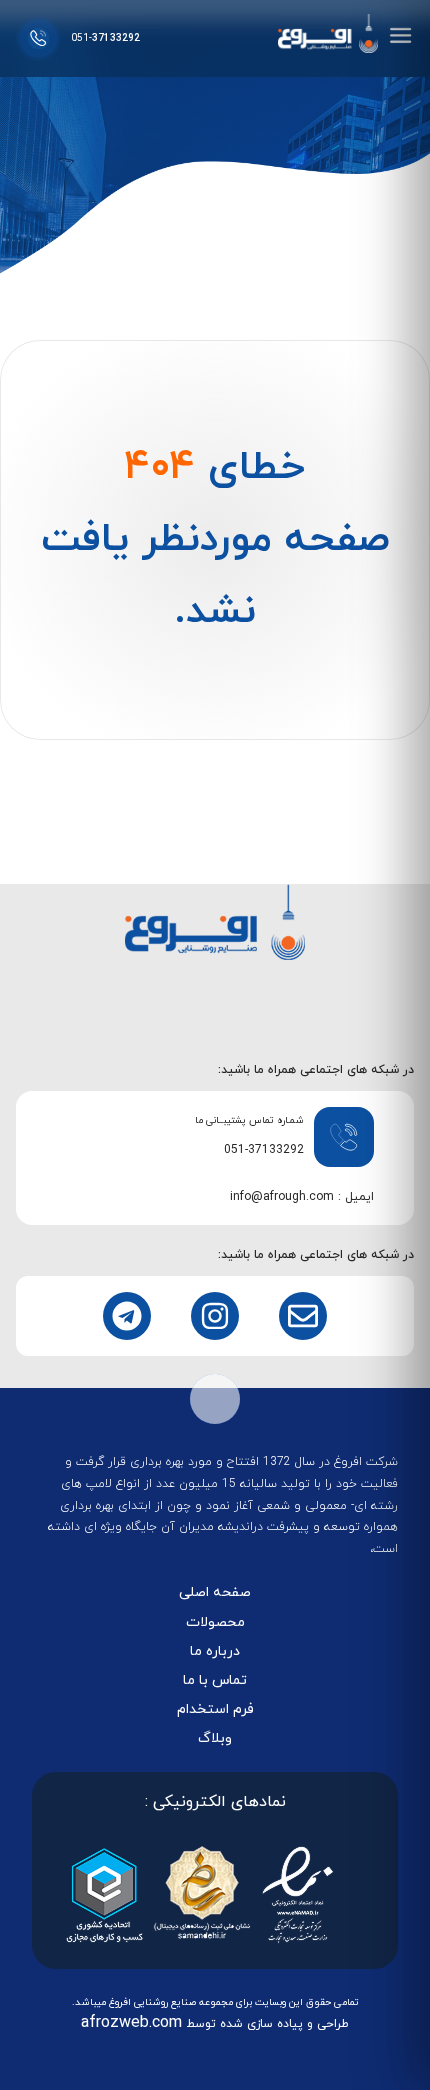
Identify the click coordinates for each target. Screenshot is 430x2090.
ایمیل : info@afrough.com (302, 1197)
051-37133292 (264, 1150)
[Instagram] (215, 1316)
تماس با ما (215, 1680)
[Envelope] (303, 1316)
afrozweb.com (131, 2023)
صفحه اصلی (215, 1592)
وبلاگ (215, 1738)
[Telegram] (127, 1316)
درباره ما (215, 1651)
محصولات (215, 1622)
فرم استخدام (215, 1709)
